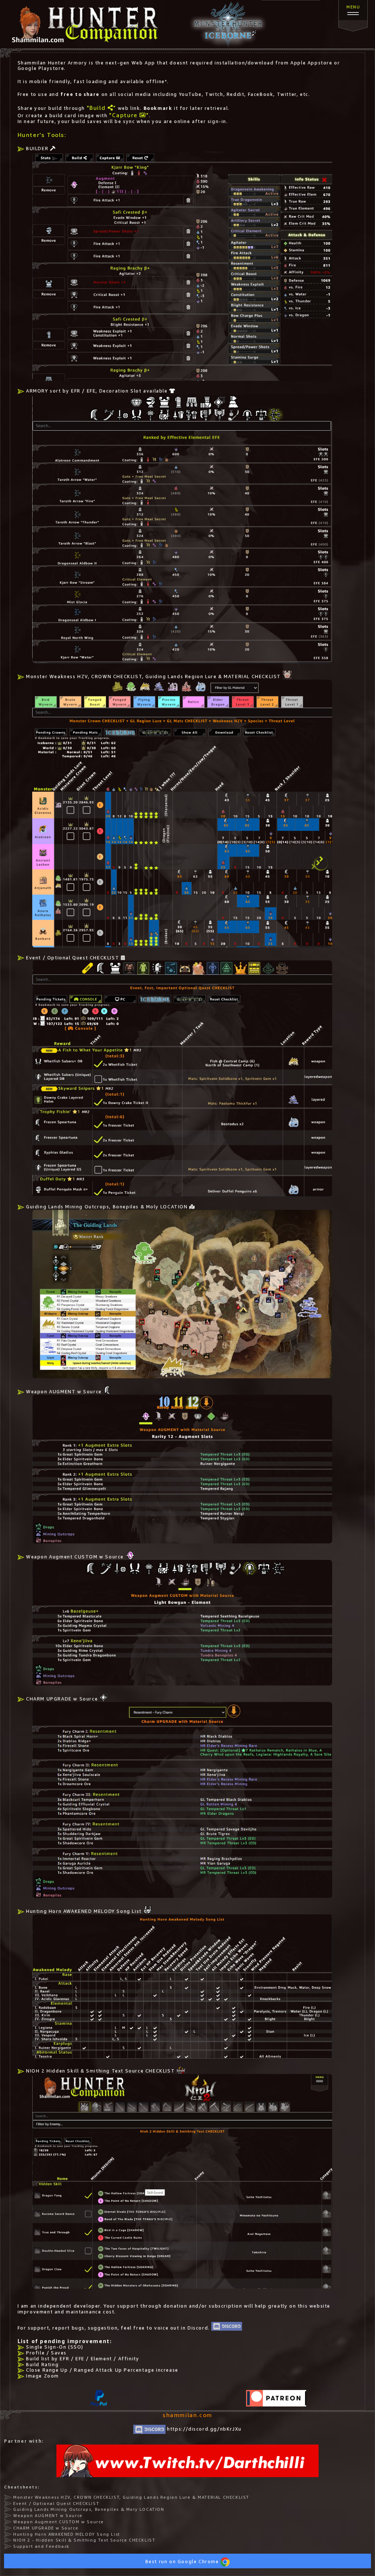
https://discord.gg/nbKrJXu (204, 2429)
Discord (198, 2328)
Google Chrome (199, 2562)
